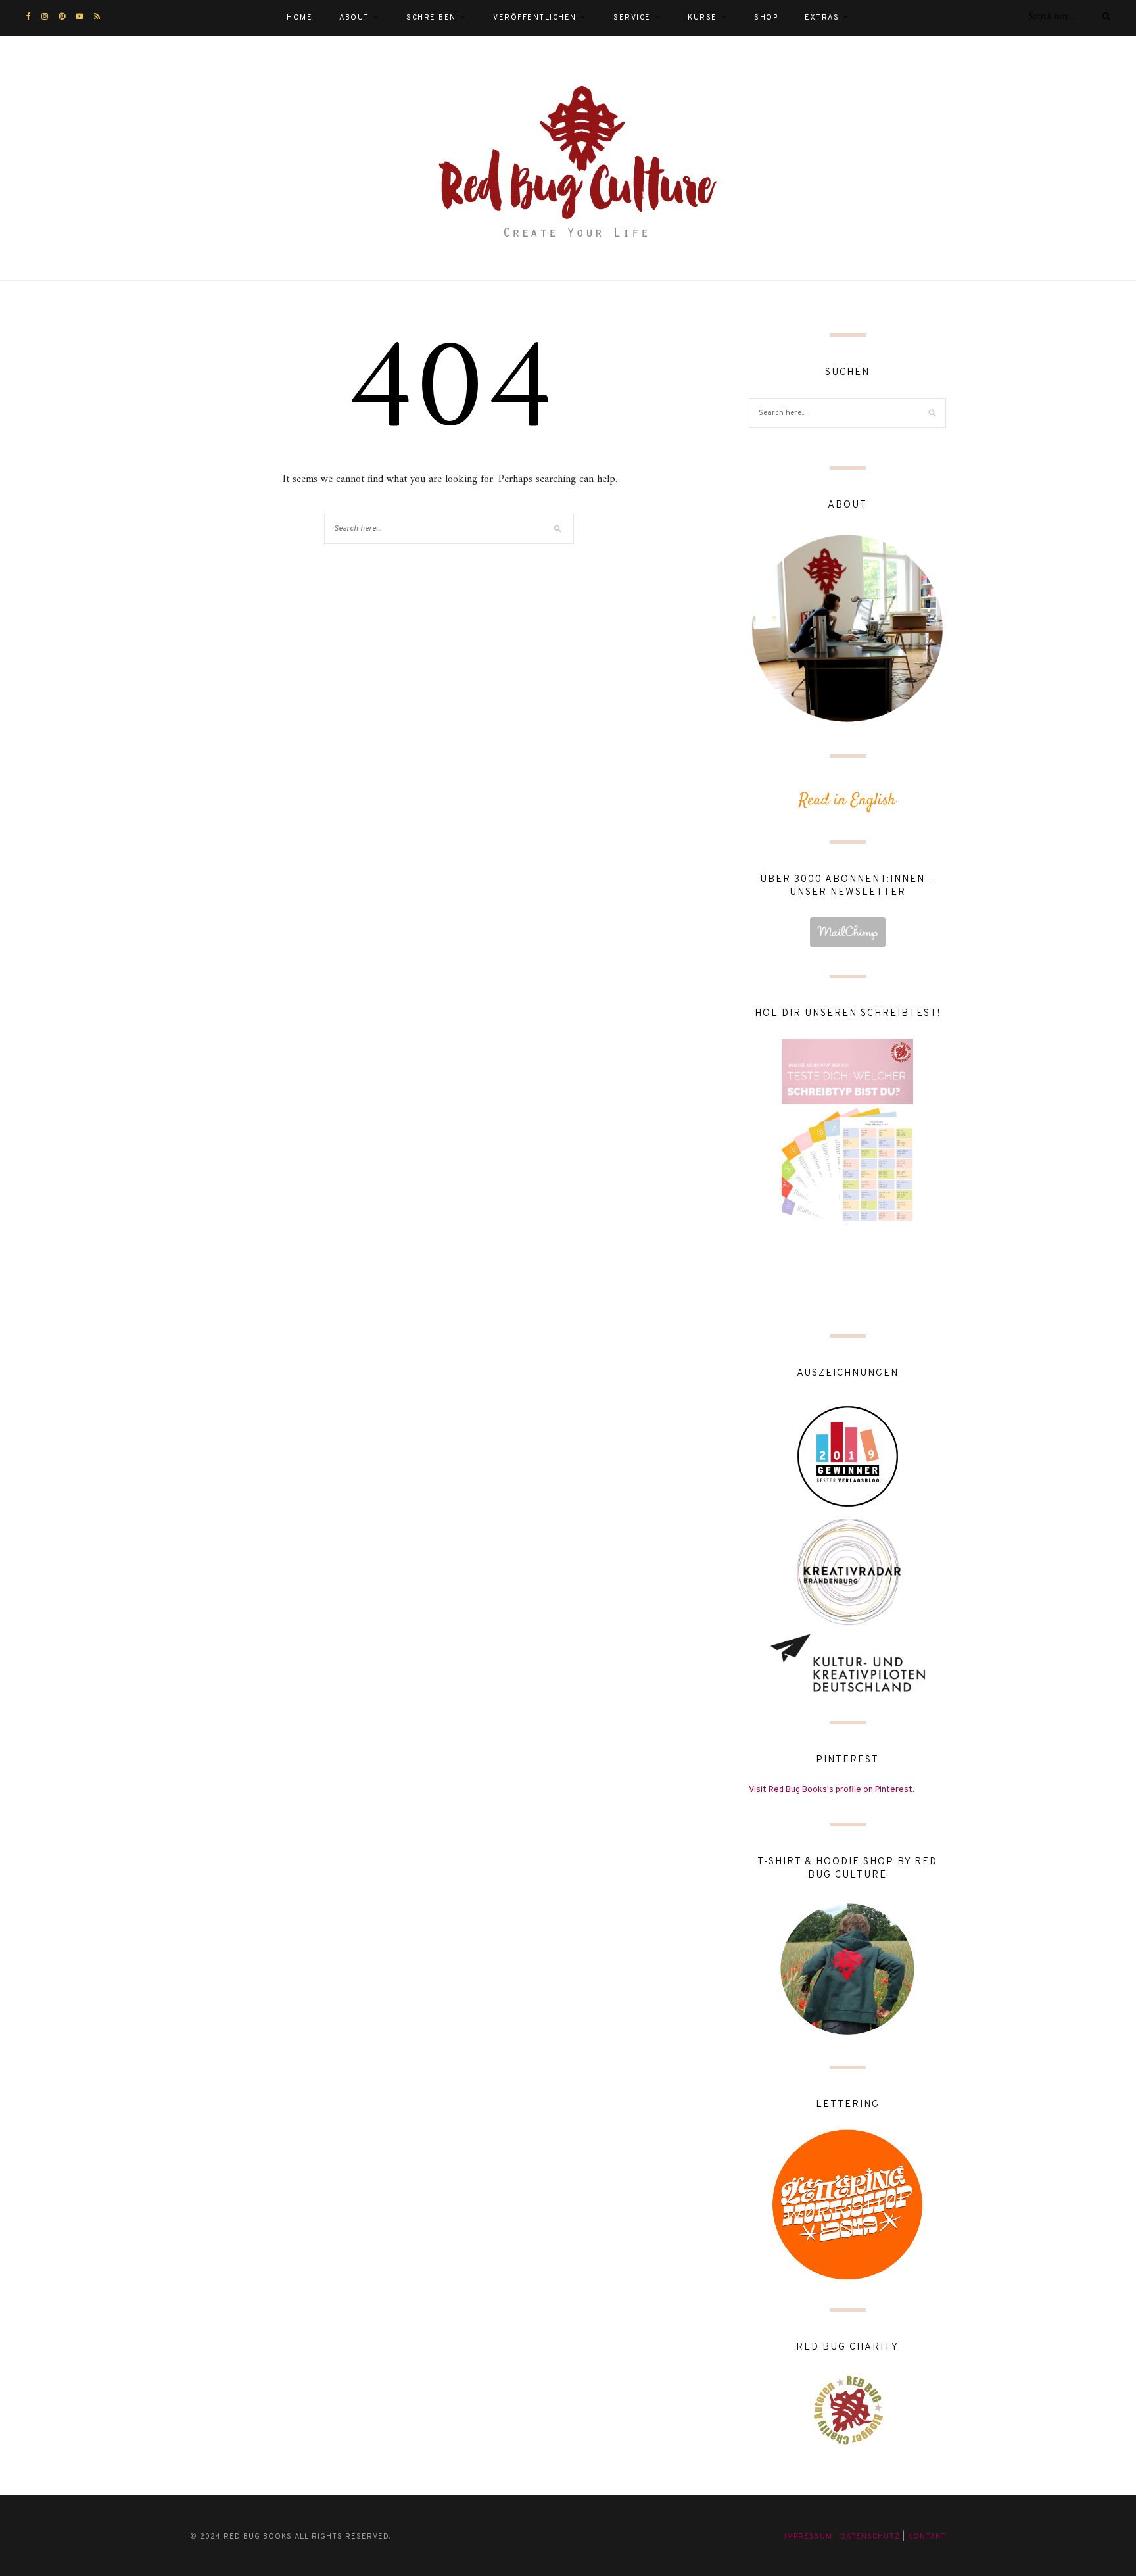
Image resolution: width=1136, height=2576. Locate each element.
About (354, 18)
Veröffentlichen (535, 18)
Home (299, 18)
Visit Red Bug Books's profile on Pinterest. (832, 1790)
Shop (766, 18)
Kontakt (927, 2537)
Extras (822, 18)
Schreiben (431, 18)
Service (632, 18)
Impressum (808, 2537)
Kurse (702, 18)
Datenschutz (870, 2537)
